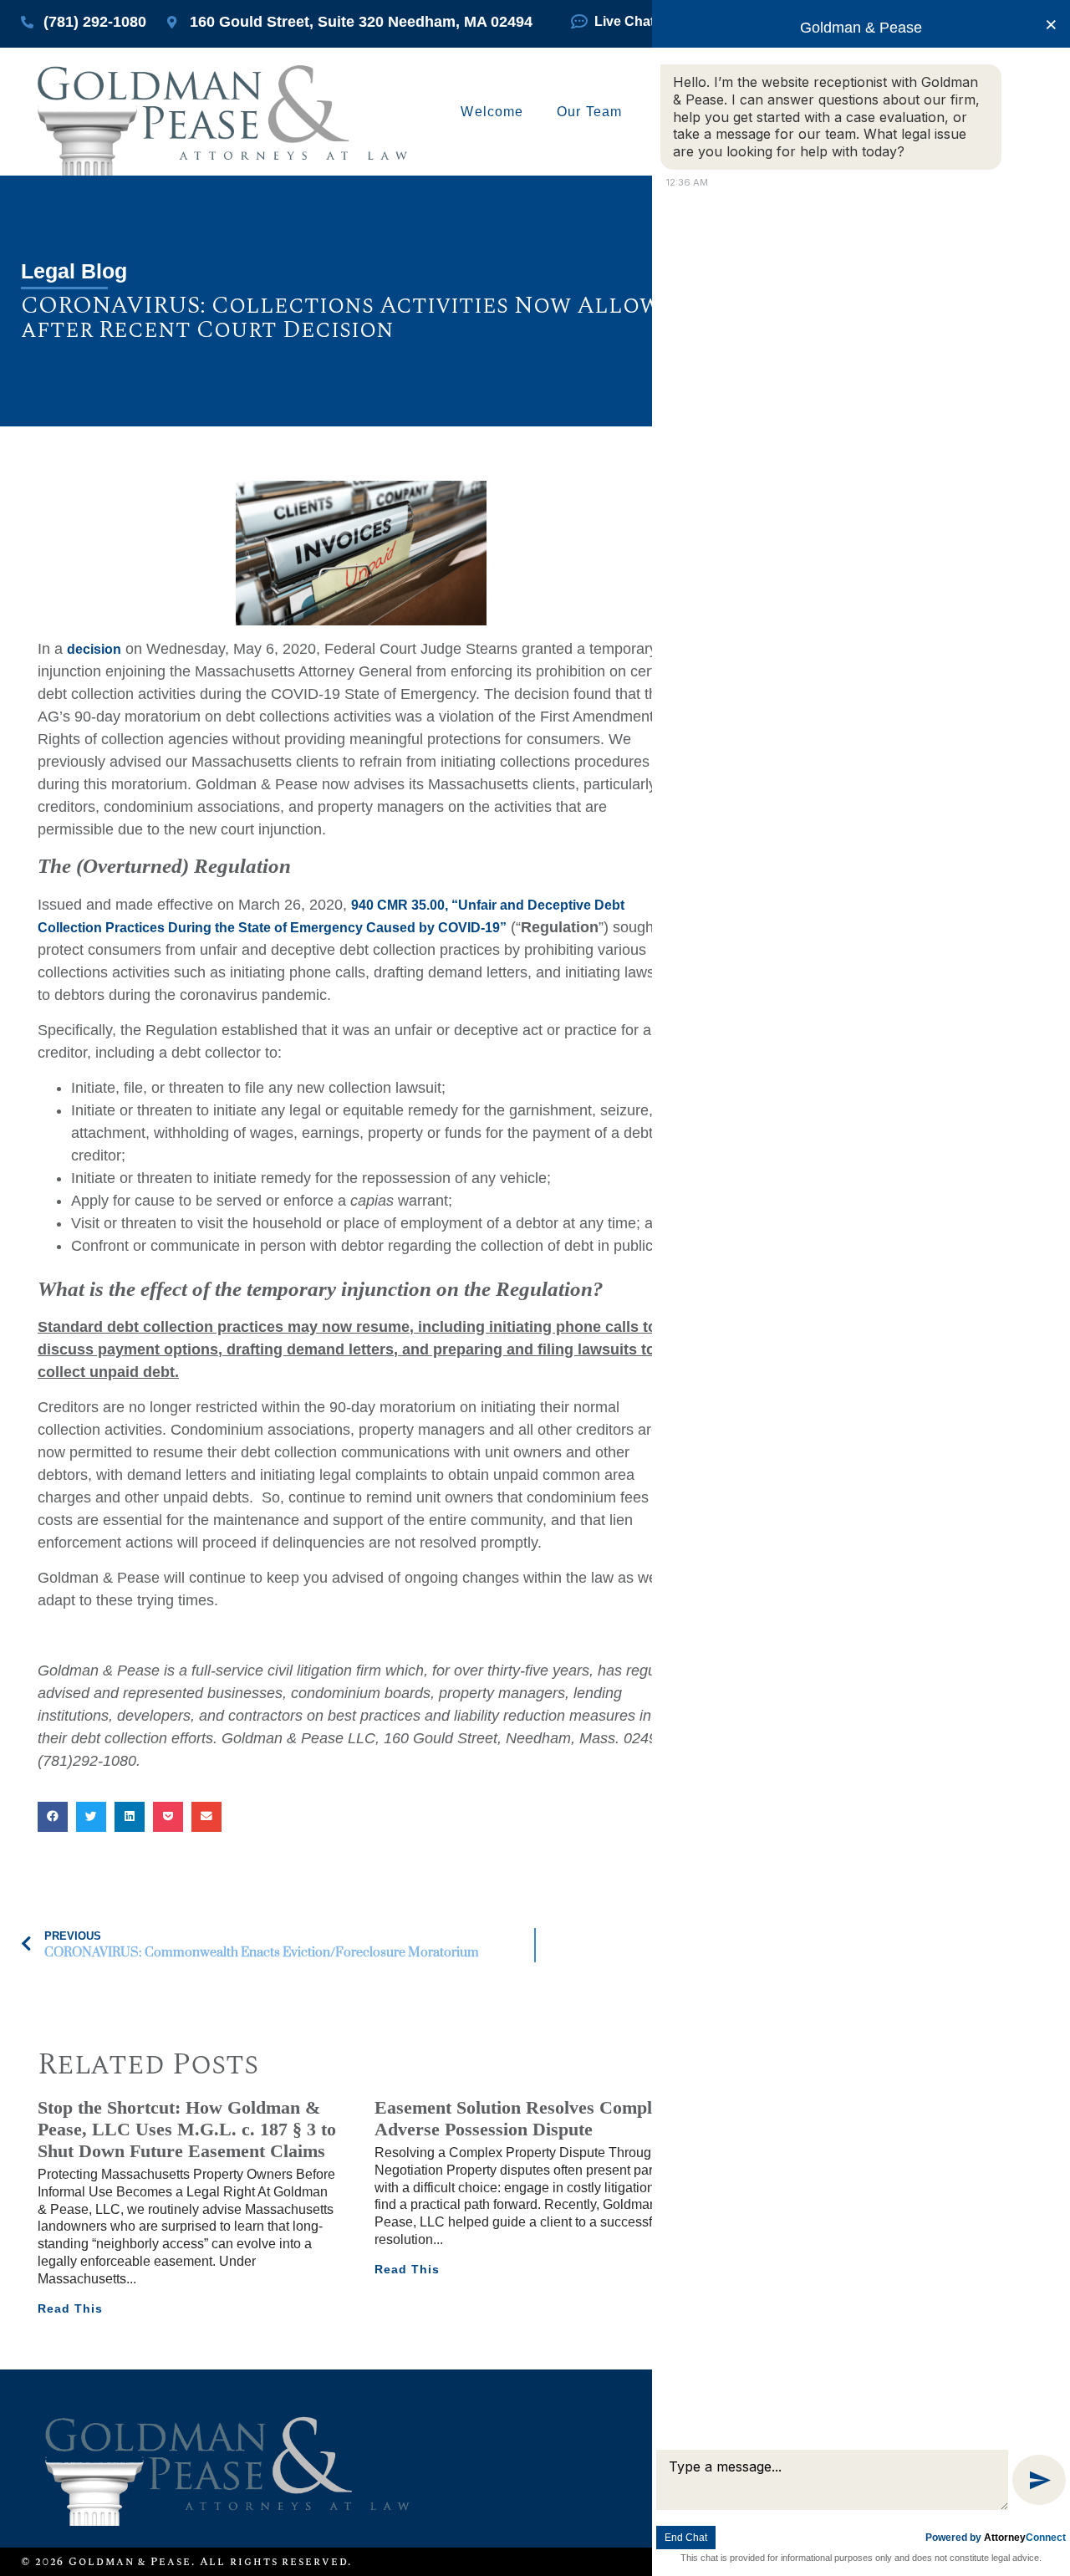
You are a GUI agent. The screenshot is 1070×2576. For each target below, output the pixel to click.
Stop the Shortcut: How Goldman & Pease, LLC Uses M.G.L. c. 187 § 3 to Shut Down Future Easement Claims (187, 2130)
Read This (70, 2308)
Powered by (996, 2538)
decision (94, 649)
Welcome (492, 112)
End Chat (686, 2538)
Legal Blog (74, 271)
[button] (53, 1817)
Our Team (589, 112)
